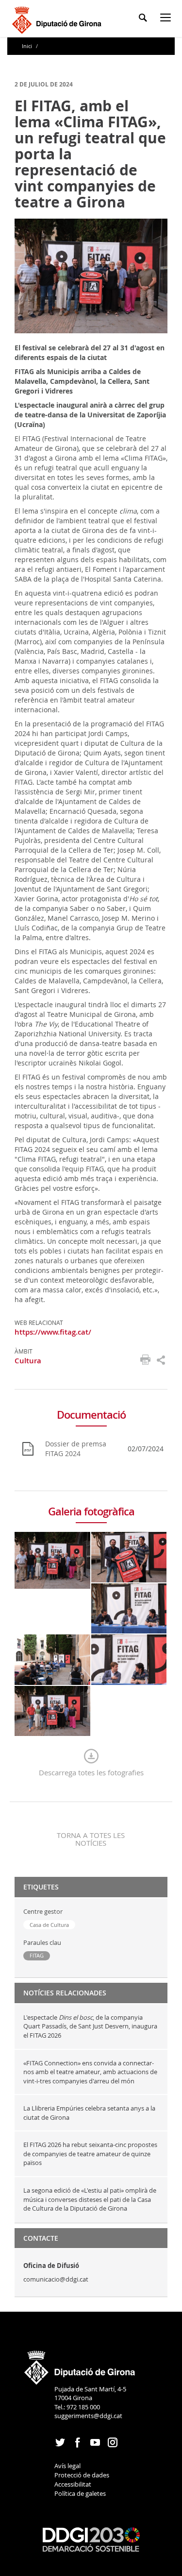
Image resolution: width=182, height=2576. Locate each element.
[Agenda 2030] (91, 2539)
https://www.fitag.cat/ (53, 1332)
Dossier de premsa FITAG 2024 (76, 1449)
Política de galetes (80, 2493)
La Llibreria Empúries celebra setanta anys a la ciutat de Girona (89, 2113)
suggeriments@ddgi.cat (88, 2416)
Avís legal (67, 2466)
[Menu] (167, 19)
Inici (28, 46)
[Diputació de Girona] (58, 19)
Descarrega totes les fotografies (91, 1772)
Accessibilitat (73, 2484)
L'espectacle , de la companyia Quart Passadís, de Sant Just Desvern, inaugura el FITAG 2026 (90, 2026)
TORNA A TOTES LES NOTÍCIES (91, 1839)
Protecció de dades (82, 2475)
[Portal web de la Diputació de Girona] (80, 2364)
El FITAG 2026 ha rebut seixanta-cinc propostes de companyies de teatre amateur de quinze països (90, 2154)
